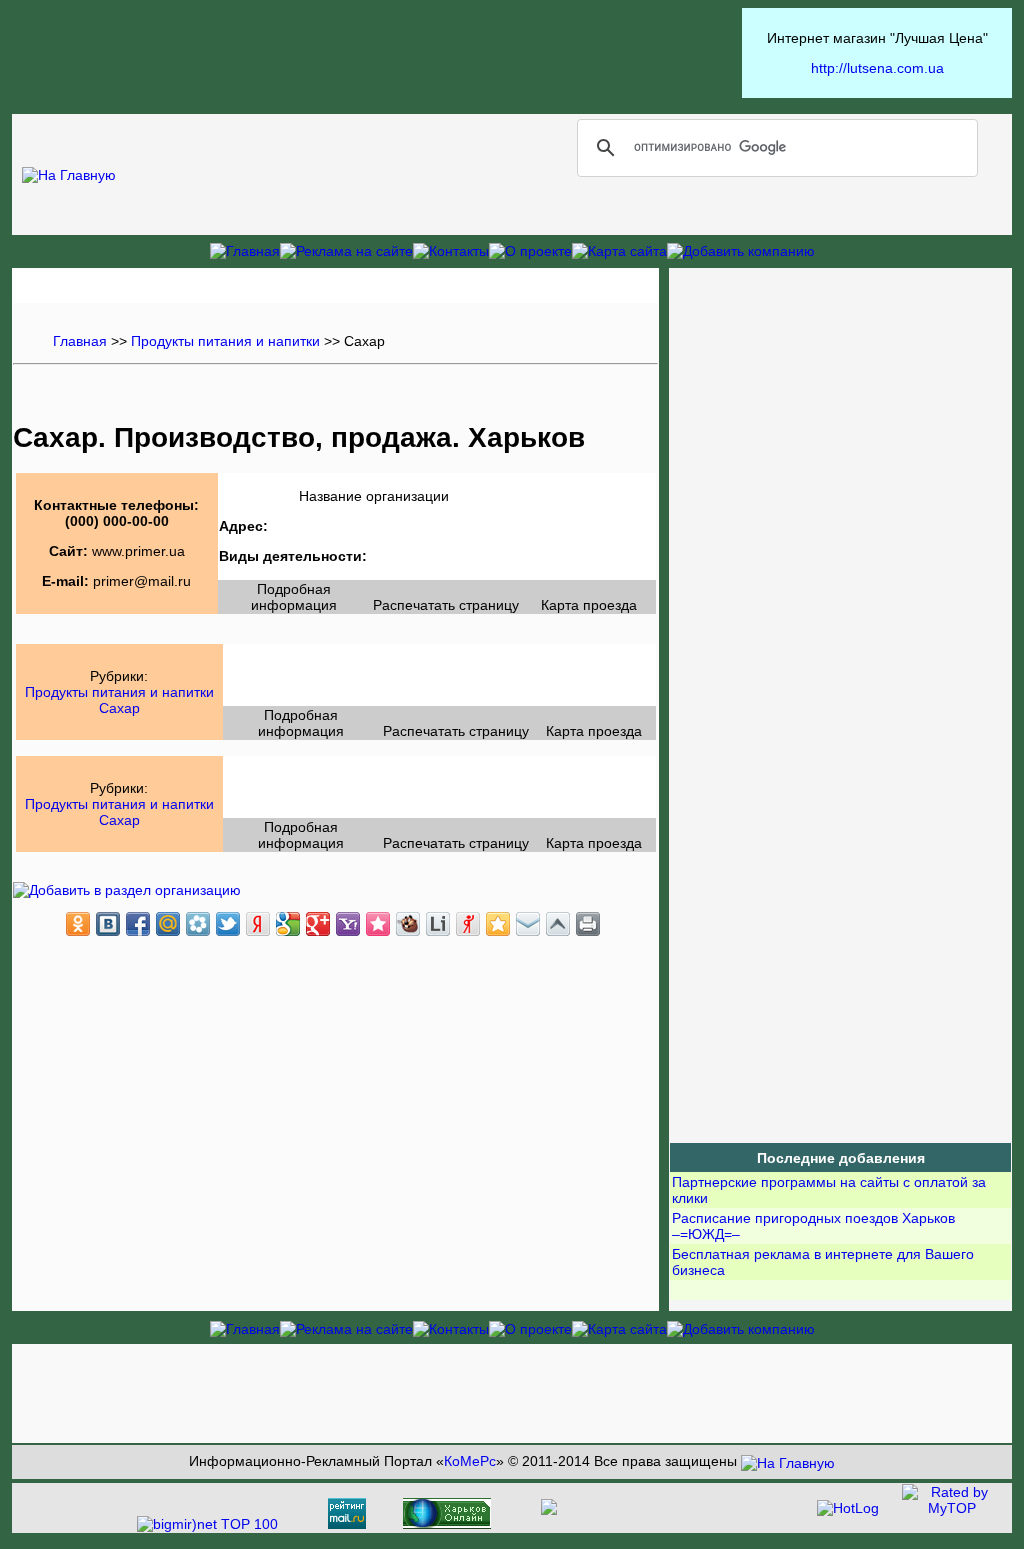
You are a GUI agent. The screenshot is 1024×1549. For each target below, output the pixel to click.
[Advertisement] (377, 53)
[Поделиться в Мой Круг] (198, 924)
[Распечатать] (588, 924)
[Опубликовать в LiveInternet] (438, 924)
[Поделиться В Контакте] (108, 924)
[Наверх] (558, 924)
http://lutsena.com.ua (877, 68)
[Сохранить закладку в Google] (288, 924)
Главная (80, 341)
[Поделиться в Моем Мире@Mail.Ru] (168, 924)
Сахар (119, 708)
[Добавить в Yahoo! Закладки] (348, 924)
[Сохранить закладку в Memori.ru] (378, 924)
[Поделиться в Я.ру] (468, 924)
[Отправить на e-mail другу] (528, 924)
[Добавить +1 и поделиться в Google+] (318, 924)
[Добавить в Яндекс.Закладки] (258, 924)
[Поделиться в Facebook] (138, 924)
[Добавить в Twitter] (228, 924)
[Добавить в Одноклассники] (78, 924)
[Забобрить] (408, 924)
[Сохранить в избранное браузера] (498, 924)
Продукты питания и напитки (223, 341)
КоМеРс (470, 1461)
